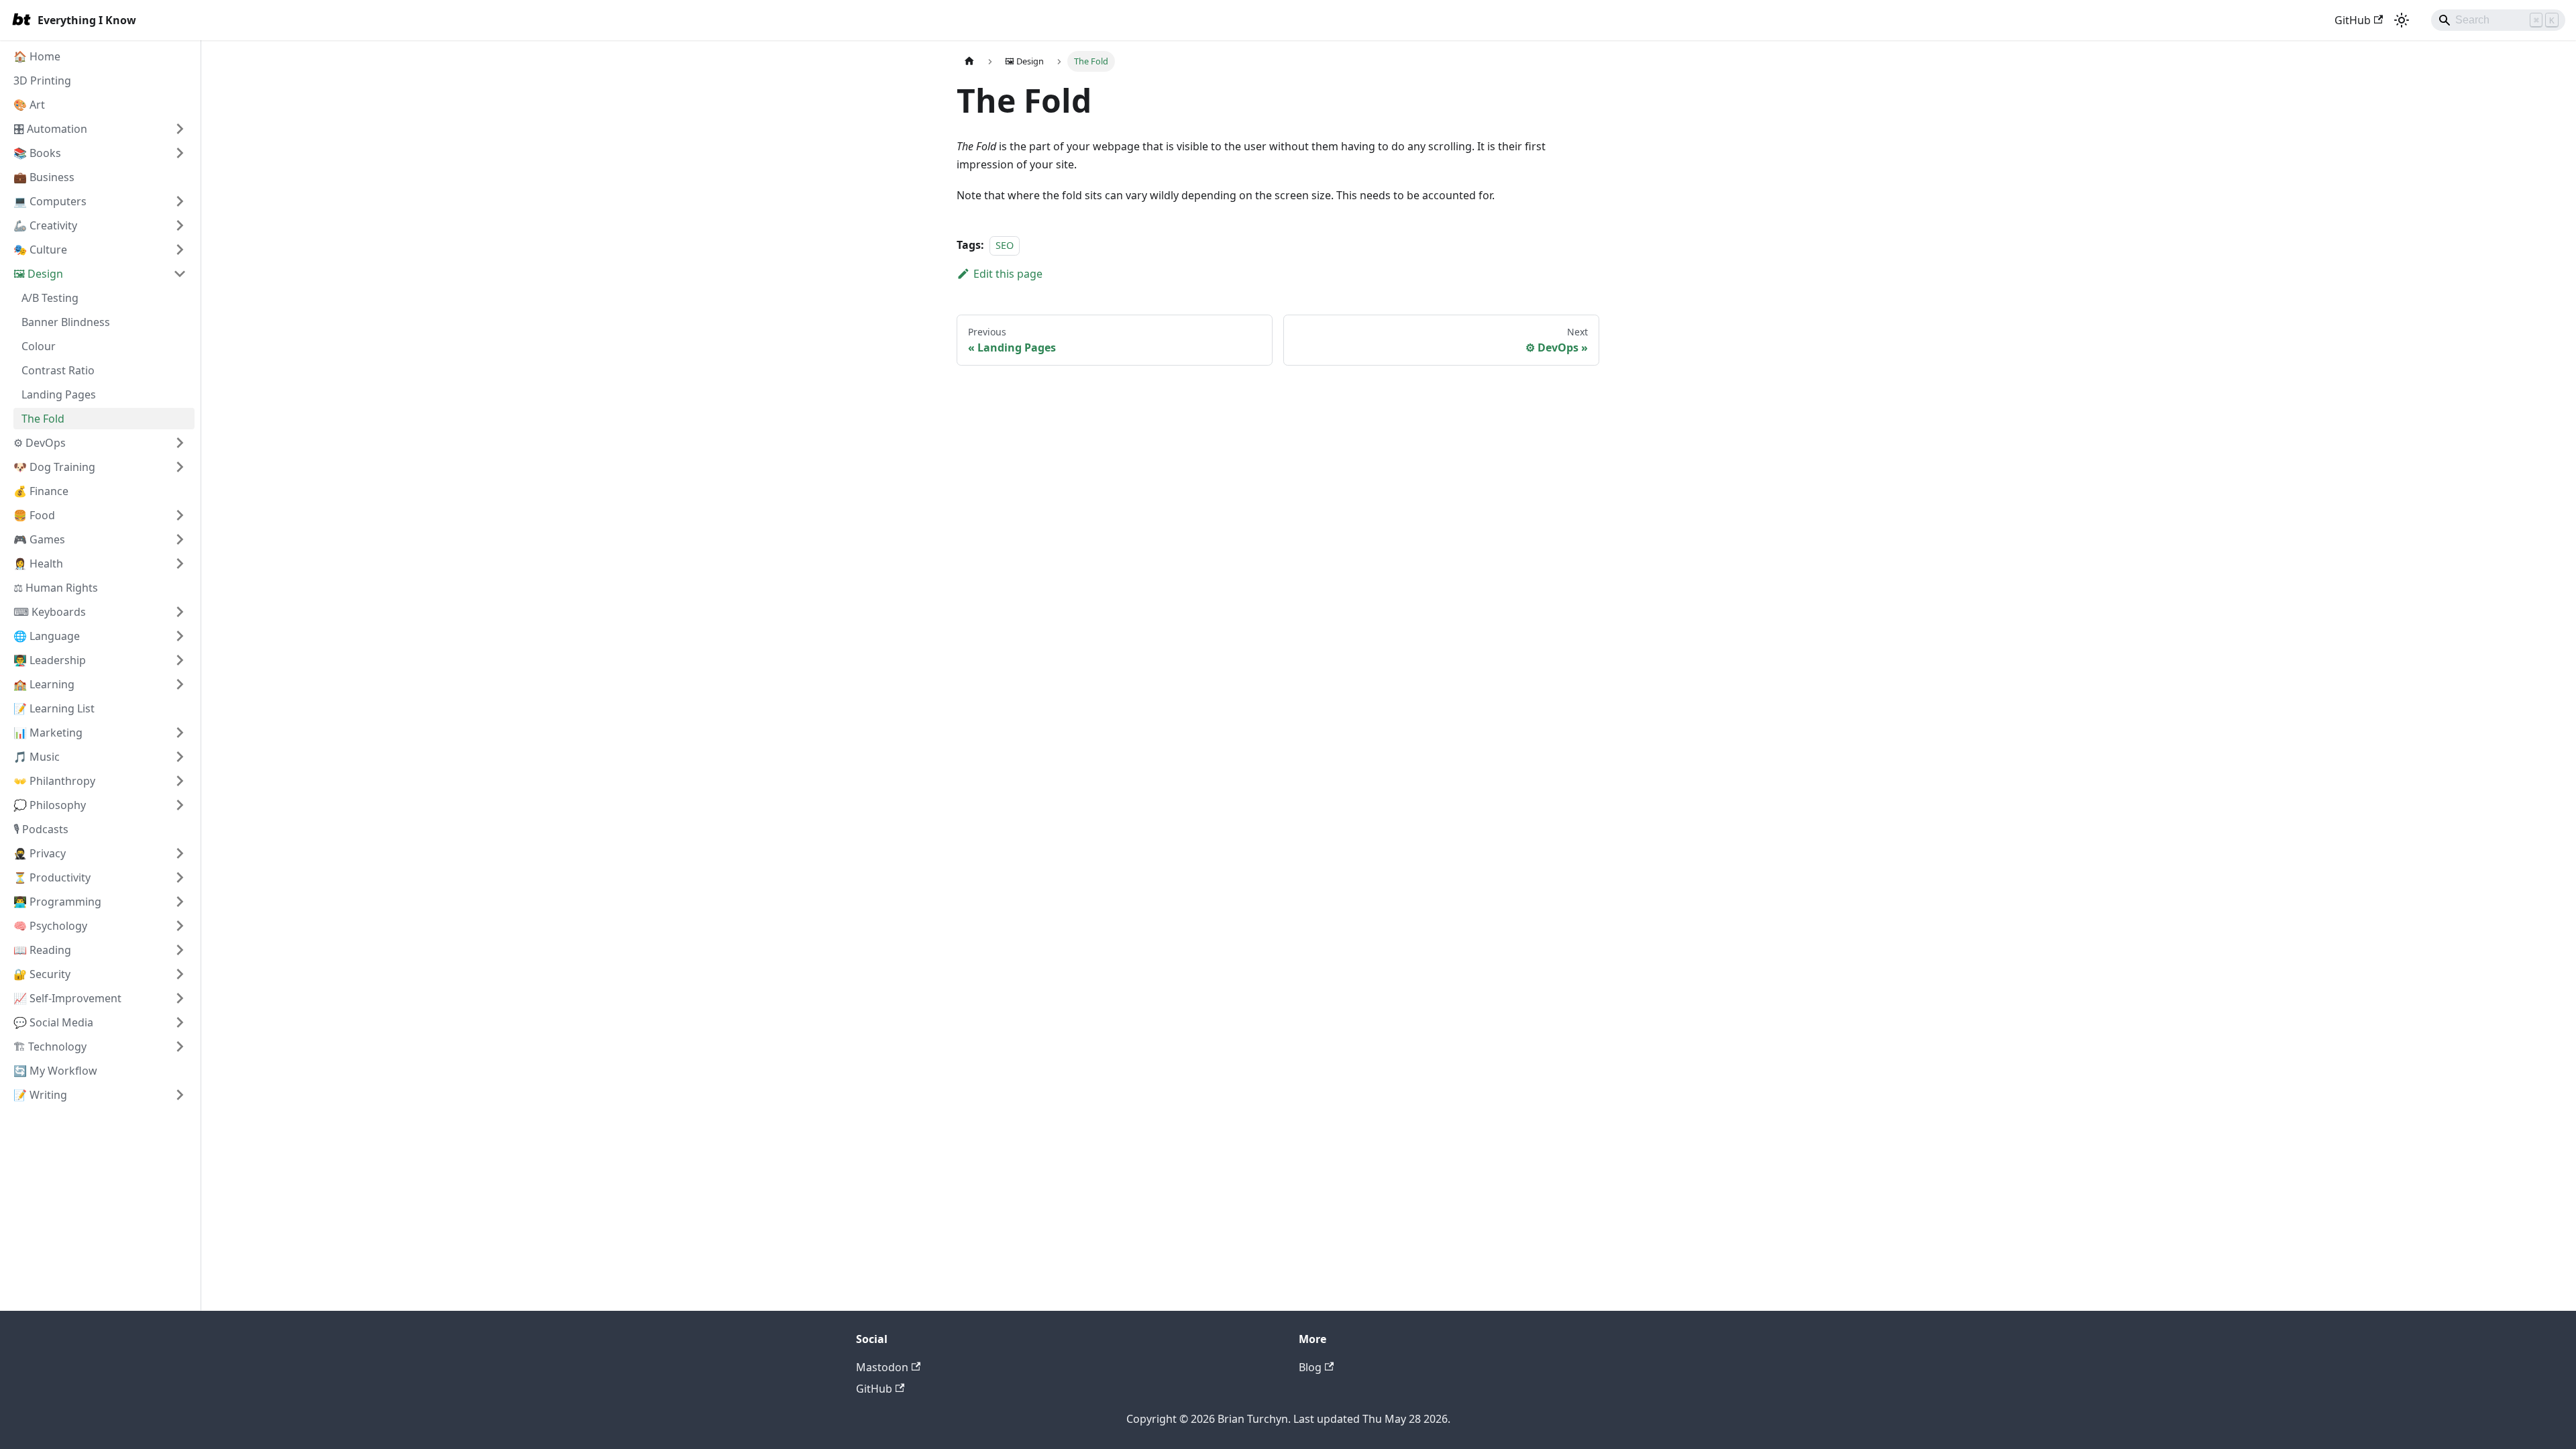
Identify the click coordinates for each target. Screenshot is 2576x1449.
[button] (100, 201)
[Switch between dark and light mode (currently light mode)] (2402, 20)
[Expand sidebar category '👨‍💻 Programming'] (180, 902)
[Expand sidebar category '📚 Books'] (180, 153)
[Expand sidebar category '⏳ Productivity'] (180, 877)
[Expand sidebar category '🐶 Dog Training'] (180, 467)
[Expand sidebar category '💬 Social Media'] (180, 1022)
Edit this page (1008, 274)
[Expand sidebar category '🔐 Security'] (180, 974)
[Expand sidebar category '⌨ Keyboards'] (180, 612)
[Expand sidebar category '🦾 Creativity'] (180, 225)
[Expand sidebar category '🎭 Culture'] (180, 250)
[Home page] (969, 61)
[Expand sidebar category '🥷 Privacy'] (180, 853)
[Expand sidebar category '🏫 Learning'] (180, 684)
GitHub (2353, 20)
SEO (1005, 245)
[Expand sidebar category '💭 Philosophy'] (180, 805)
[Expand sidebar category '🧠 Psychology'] (180, 926)
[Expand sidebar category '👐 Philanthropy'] (180, 781)
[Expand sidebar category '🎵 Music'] (180, 757)
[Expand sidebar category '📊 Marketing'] (180, 733)
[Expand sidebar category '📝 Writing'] (180, 1095)
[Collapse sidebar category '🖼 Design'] (180, 274)
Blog (1310, 1367)
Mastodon (882, 1367)
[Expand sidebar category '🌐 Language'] (180, 636)
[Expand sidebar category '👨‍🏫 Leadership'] (180, 660)
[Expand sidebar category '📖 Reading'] (180, 950)
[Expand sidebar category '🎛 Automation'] (180, 129)
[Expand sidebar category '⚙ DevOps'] (180, 443)
